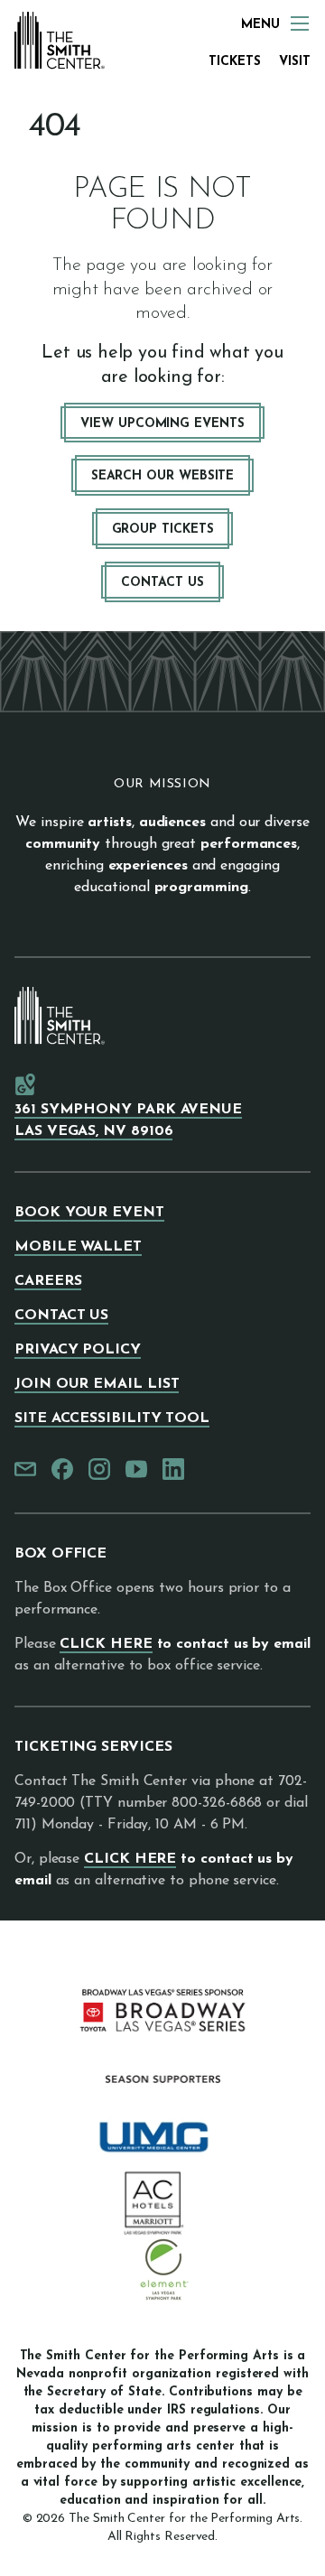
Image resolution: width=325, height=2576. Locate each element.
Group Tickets (163, 530)
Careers (48, 1281)
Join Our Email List (97, 1384)
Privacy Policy (78, 1350)
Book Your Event (89, 1213)
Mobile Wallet (78, 1247)
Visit (295, 62)
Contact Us (162, 583)
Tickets (235, 62)
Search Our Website (163, 476)
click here (106, 1644)
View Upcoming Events (162, 424)
